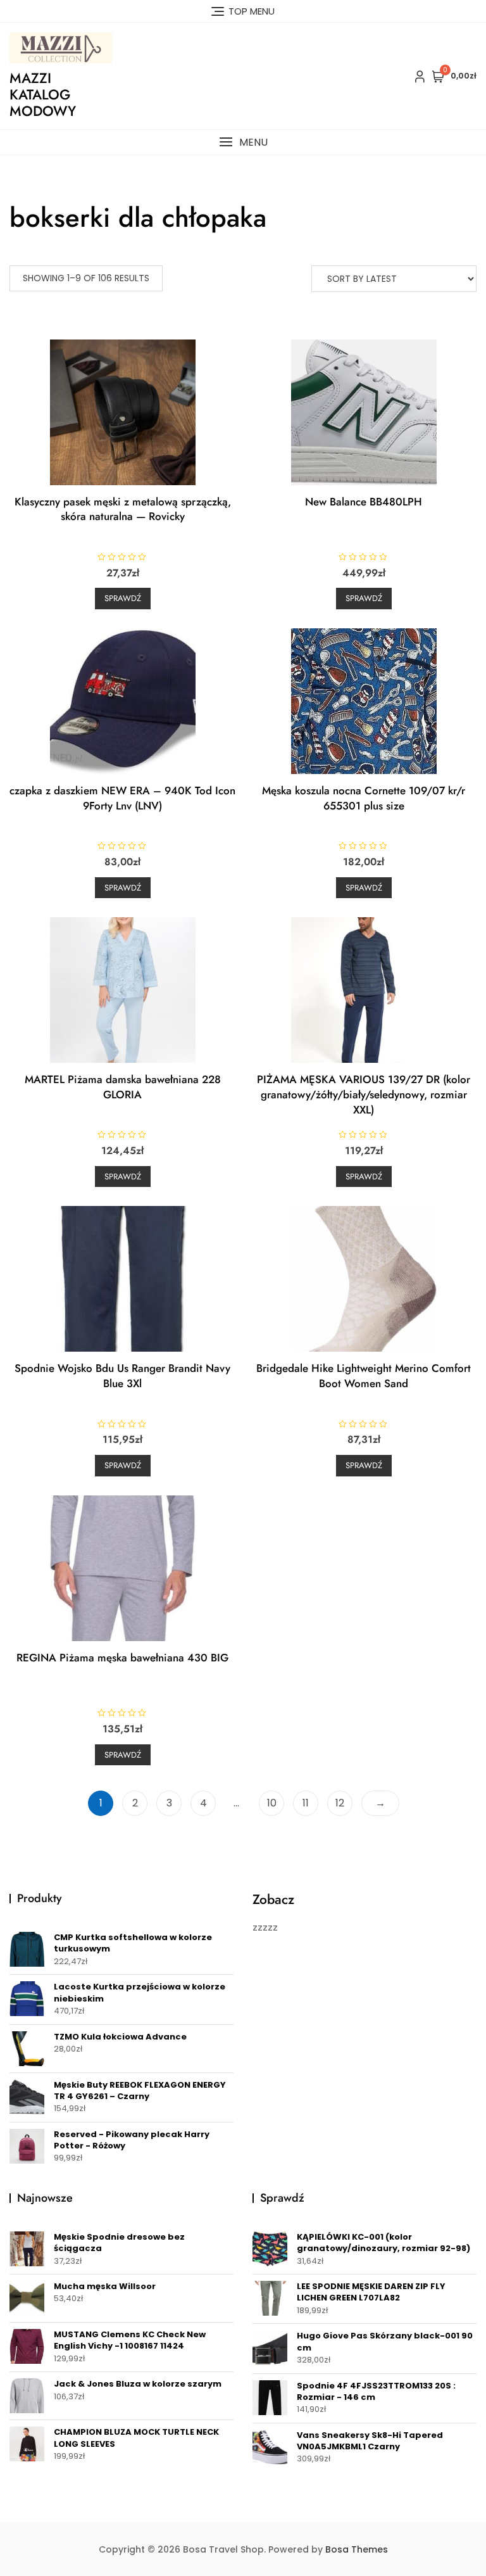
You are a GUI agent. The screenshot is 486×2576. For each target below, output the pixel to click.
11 (306, 1803)
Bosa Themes (357, 2549)
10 (272, 1803)
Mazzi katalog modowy (43, 95)
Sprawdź (123, 598)
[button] (243, 142)
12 (340, 1803)
